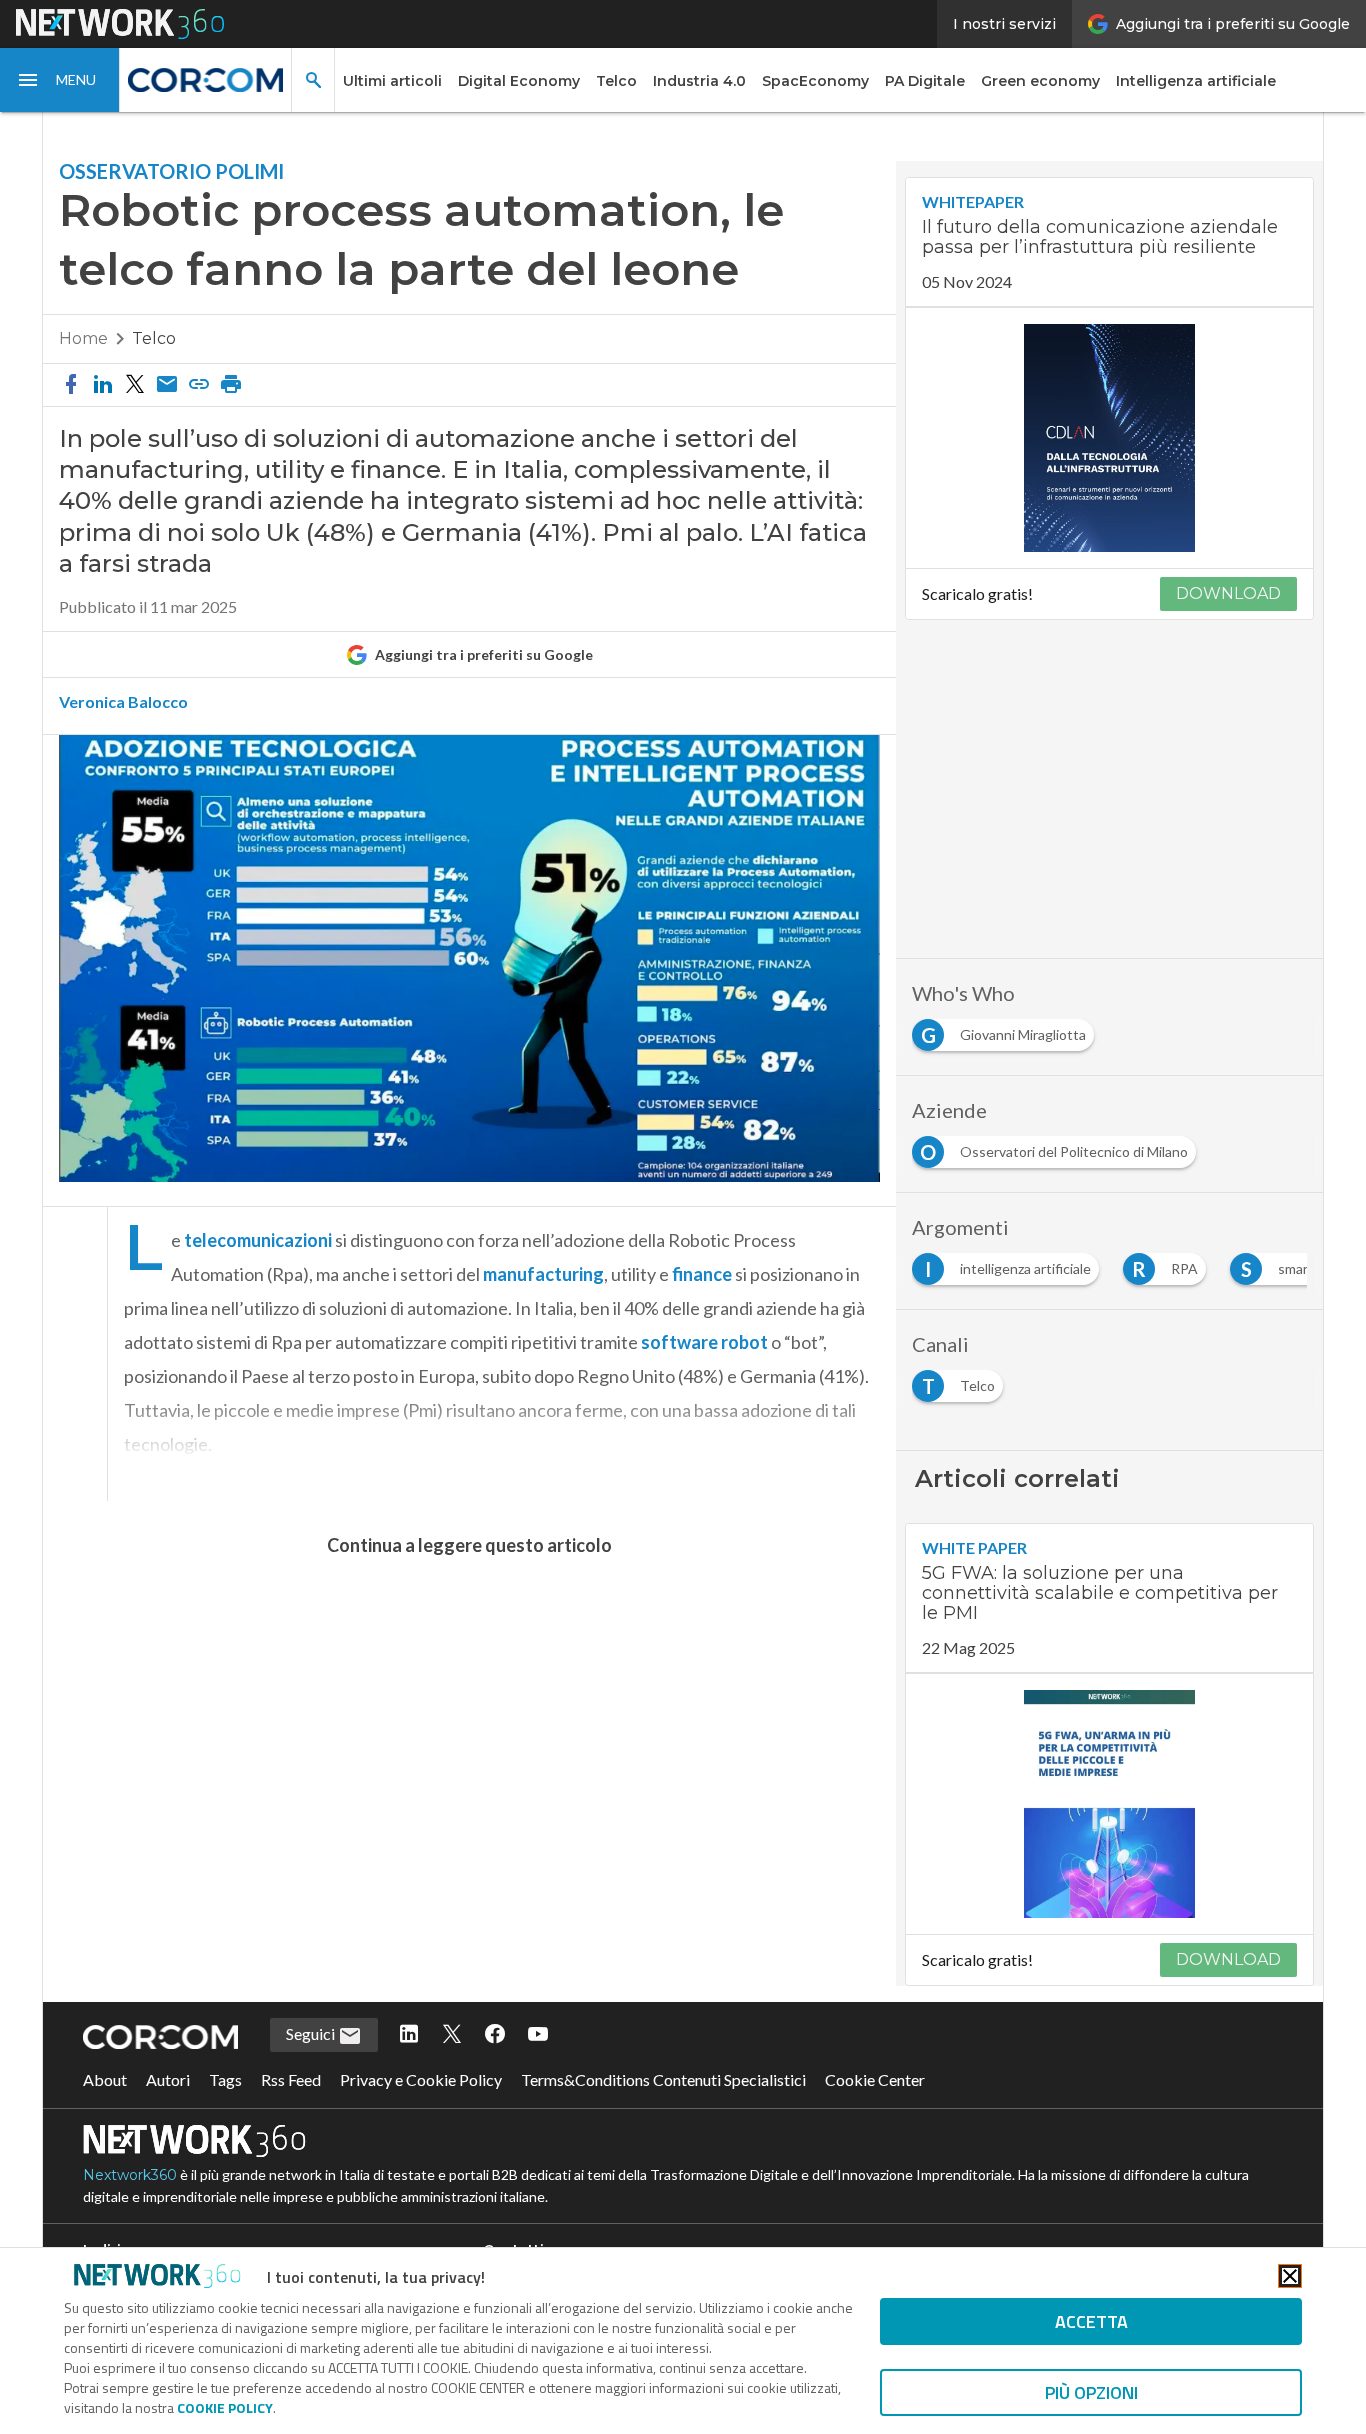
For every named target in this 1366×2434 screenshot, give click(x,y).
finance (702, 1274)
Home (83, 338)
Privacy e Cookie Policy (421, 2079)
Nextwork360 (130, 2175)
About (105, 2079)
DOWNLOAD (1228, 593)
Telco (616, 81)
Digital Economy (519, 81)
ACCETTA (1091, 2321)
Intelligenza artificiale (1196, 81)
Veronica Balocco (123, 702)
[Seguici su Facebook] (495, 2035)
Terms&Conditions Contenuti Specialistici (663, 2079)
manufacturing (543, 1274)
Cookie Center (875, 2079)
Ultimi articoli (392, 81)
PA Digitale (925, 81)
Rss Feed (291, 2079)
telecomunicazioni (258, 1240)
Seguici (312, 2033)
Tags (225, 2079)
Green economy (1040, 81)
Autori (168, 2079)
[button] (60, 80)
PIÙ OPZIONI (1091, 2392)
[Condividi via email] (167, 385)
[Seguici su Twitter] (452, 2035)
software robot (704, 1342)
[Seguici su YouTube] (538, 2035)
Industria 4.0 (699, 81)
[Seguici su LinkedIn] (409, 2035)
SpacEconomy (815, 81)
